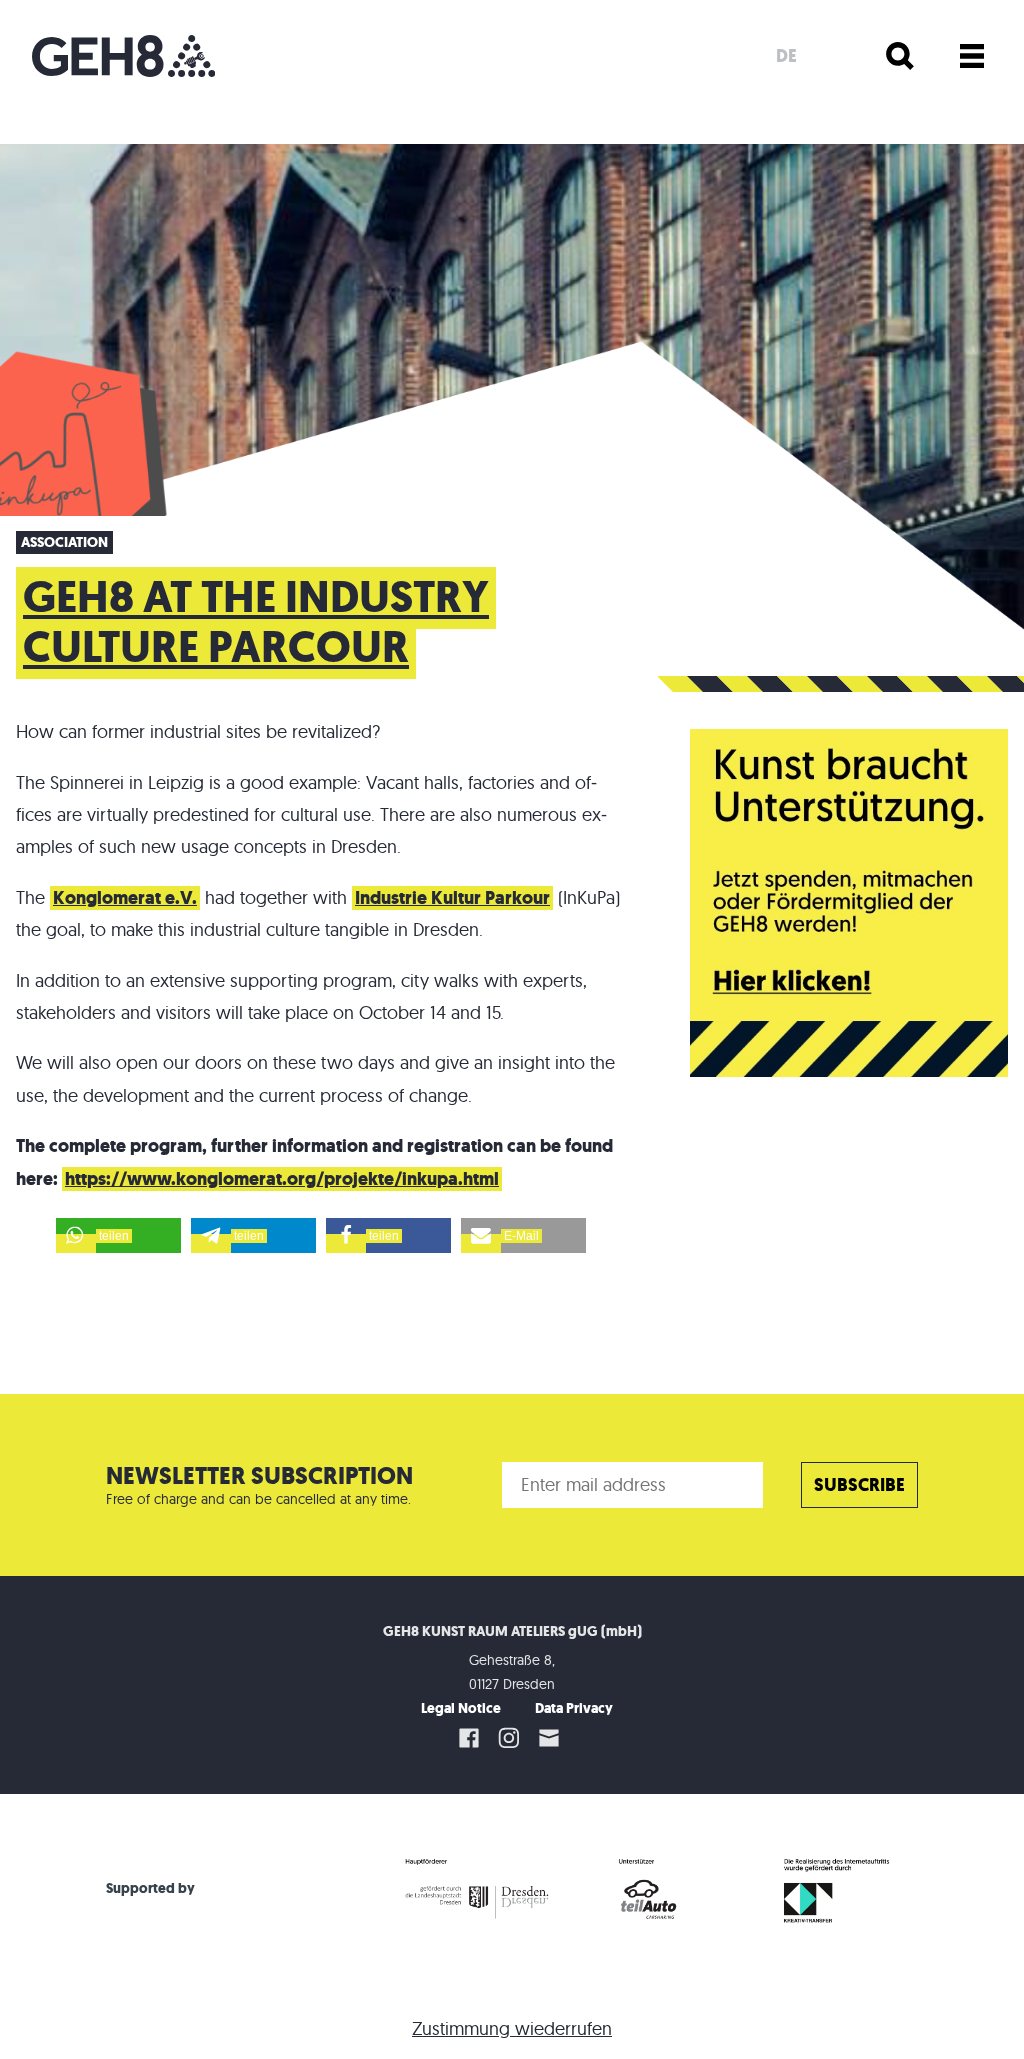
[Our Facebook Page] (469, 1738)
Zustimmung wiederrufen (512, 2028)
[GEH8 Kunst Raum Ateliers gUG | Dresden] (123, 56)
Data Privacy (574, 1708)
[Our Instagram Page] (509, 1738)
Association (64, 542)
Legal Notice (461, 1708)
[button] (118, 1235)
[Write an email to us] (552, 1738)
